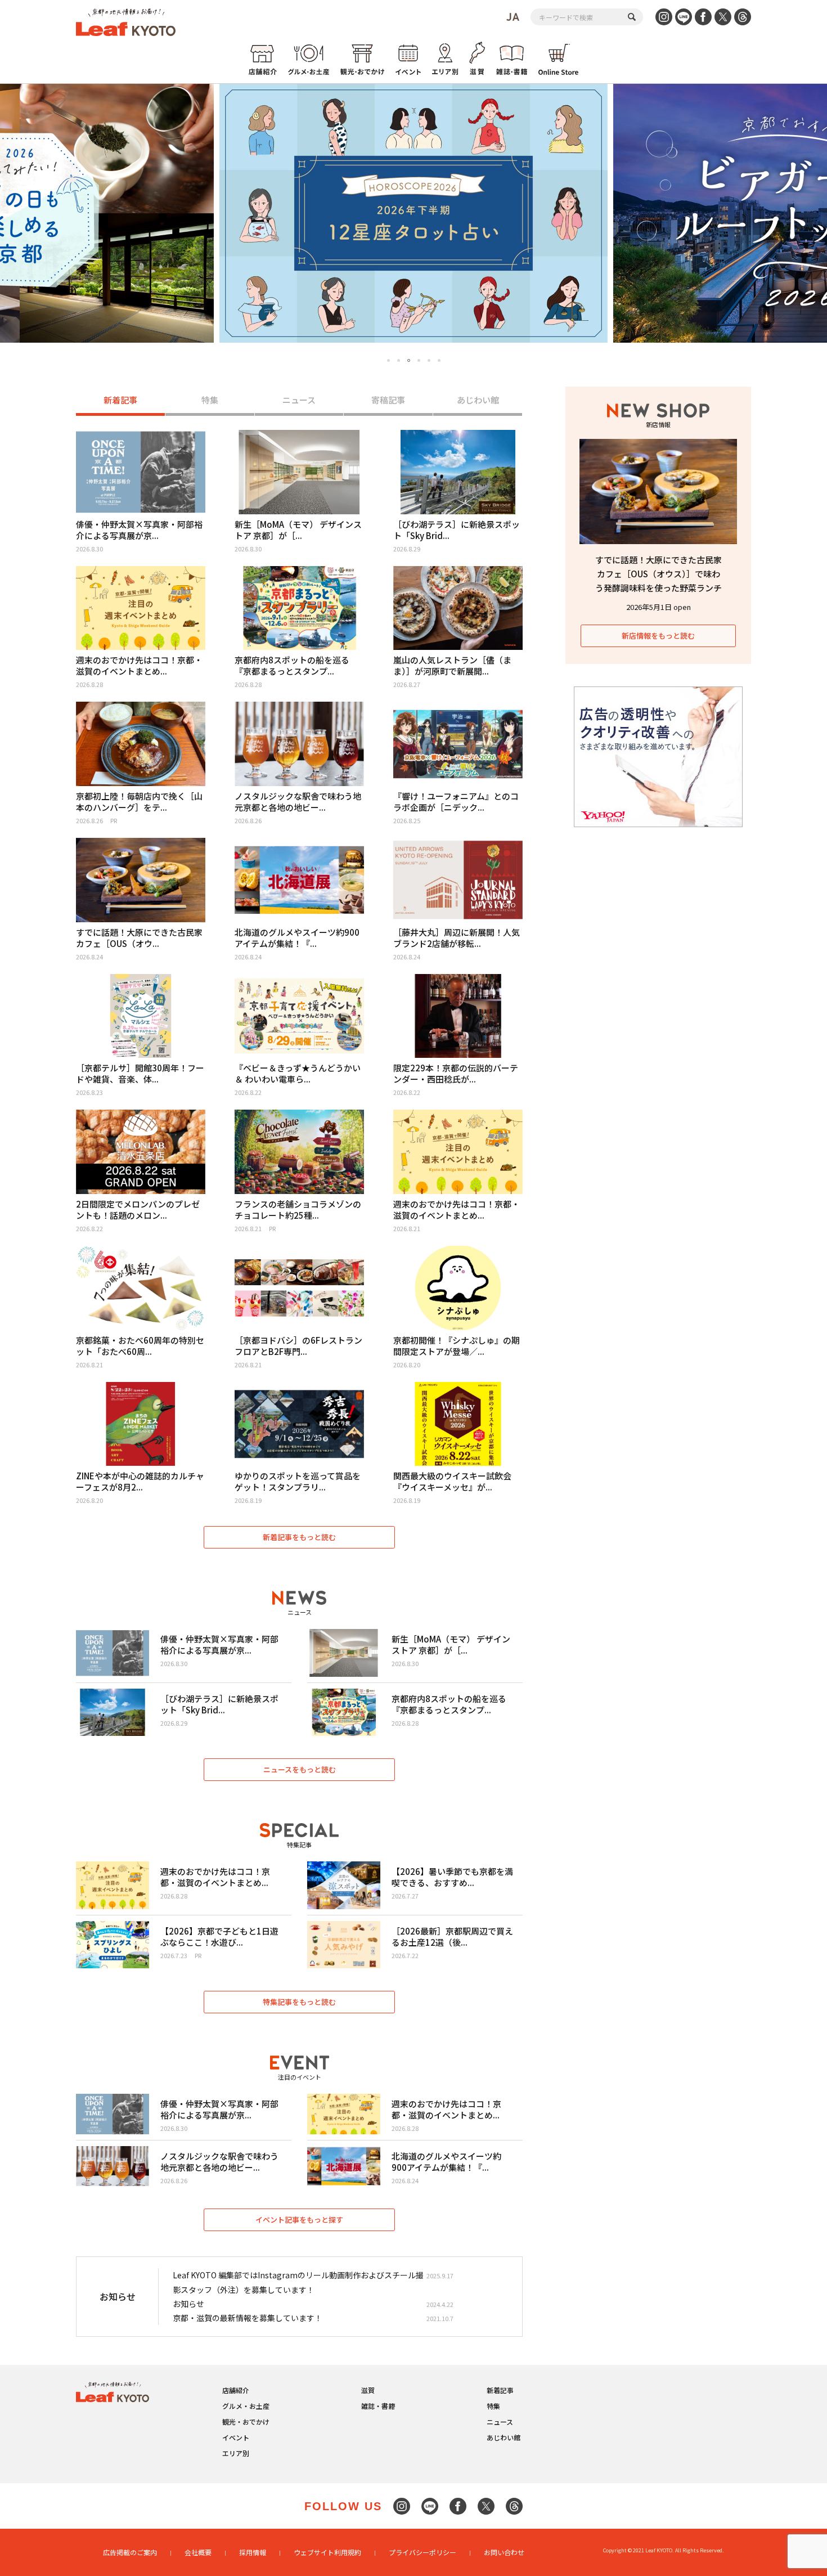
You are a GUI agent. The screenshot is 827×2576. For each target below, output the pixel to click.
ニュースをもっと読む (300, 1769)
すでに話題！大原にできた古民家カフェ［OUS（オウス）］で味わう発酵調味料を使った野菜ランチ (659, 574)
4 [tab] (419, 360)
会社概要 (198, 2552)
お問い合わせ (504, 2552)
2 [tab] (399, 360)
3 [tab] (409, 361)
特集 (210, 400)
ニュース (299, 400)
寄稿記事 (388, 400)
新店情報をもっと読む (658, 636)
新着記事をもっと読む (299, 1537)
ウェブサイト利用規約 (327, 2552)
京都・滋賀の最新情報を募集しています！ (248, 2318)
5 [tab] (429, 360)
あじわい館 (478, 400)
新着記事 (120, 400)
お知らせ (188, 2304)
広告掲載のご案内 (130, 2552)
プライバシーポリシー (423, 2552)
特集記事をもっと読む (299, 2002)
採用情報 (253, 2552)
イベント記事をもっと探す (299, 2220)
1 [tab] (388, 360)
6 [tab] (439, 360)
